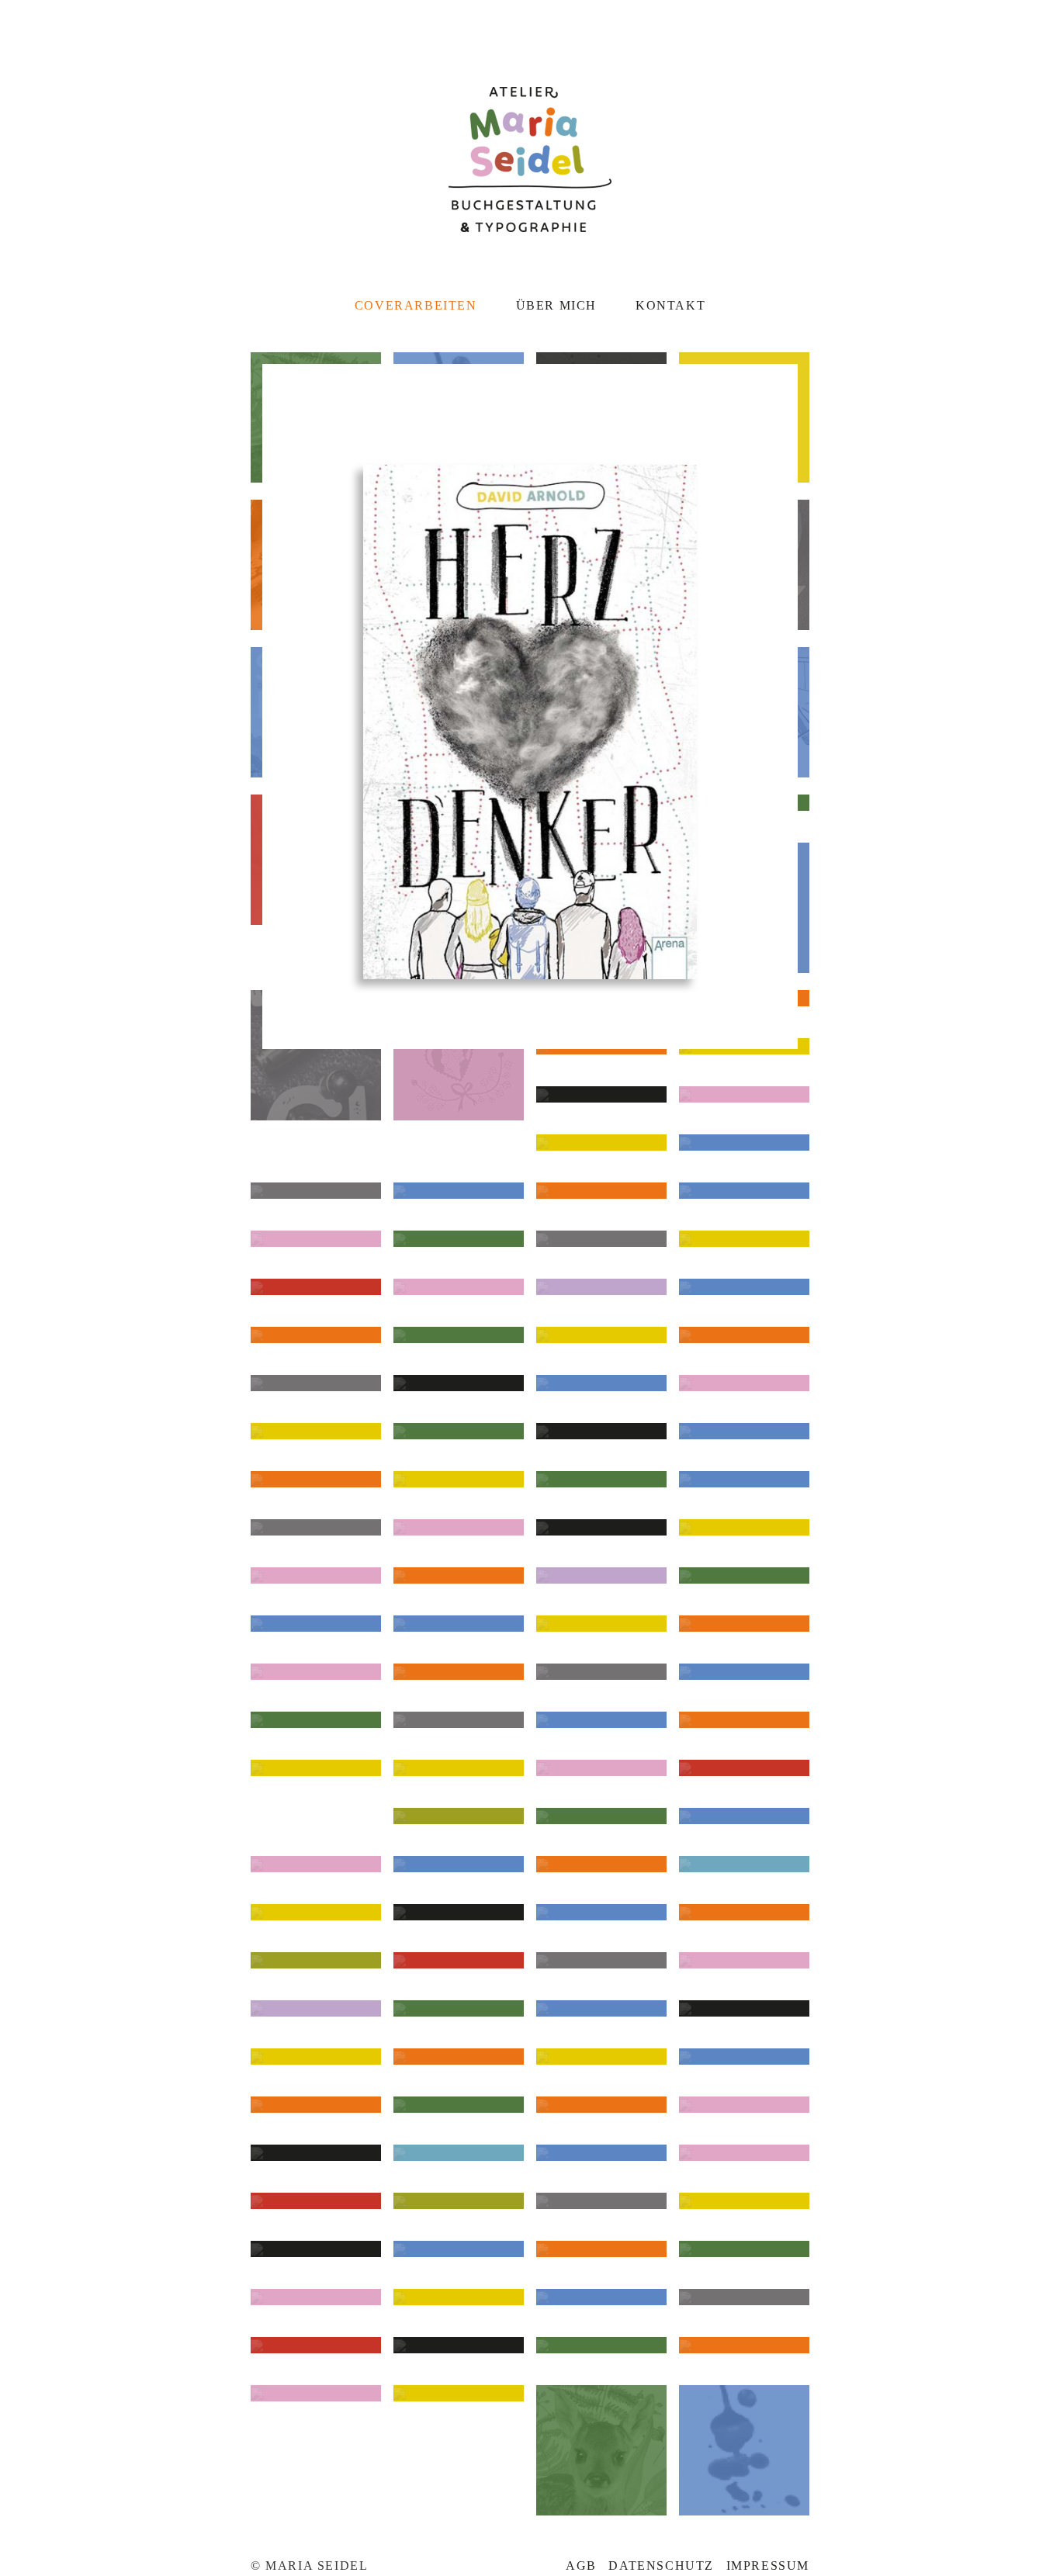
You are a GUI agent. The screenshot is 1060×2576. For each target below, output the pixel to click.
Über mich (556, 305)
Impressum (768, 2566)
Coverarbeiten (416, 305)
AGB (581, 2566)
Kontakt (670, 305)
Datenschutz (661, 2566)
